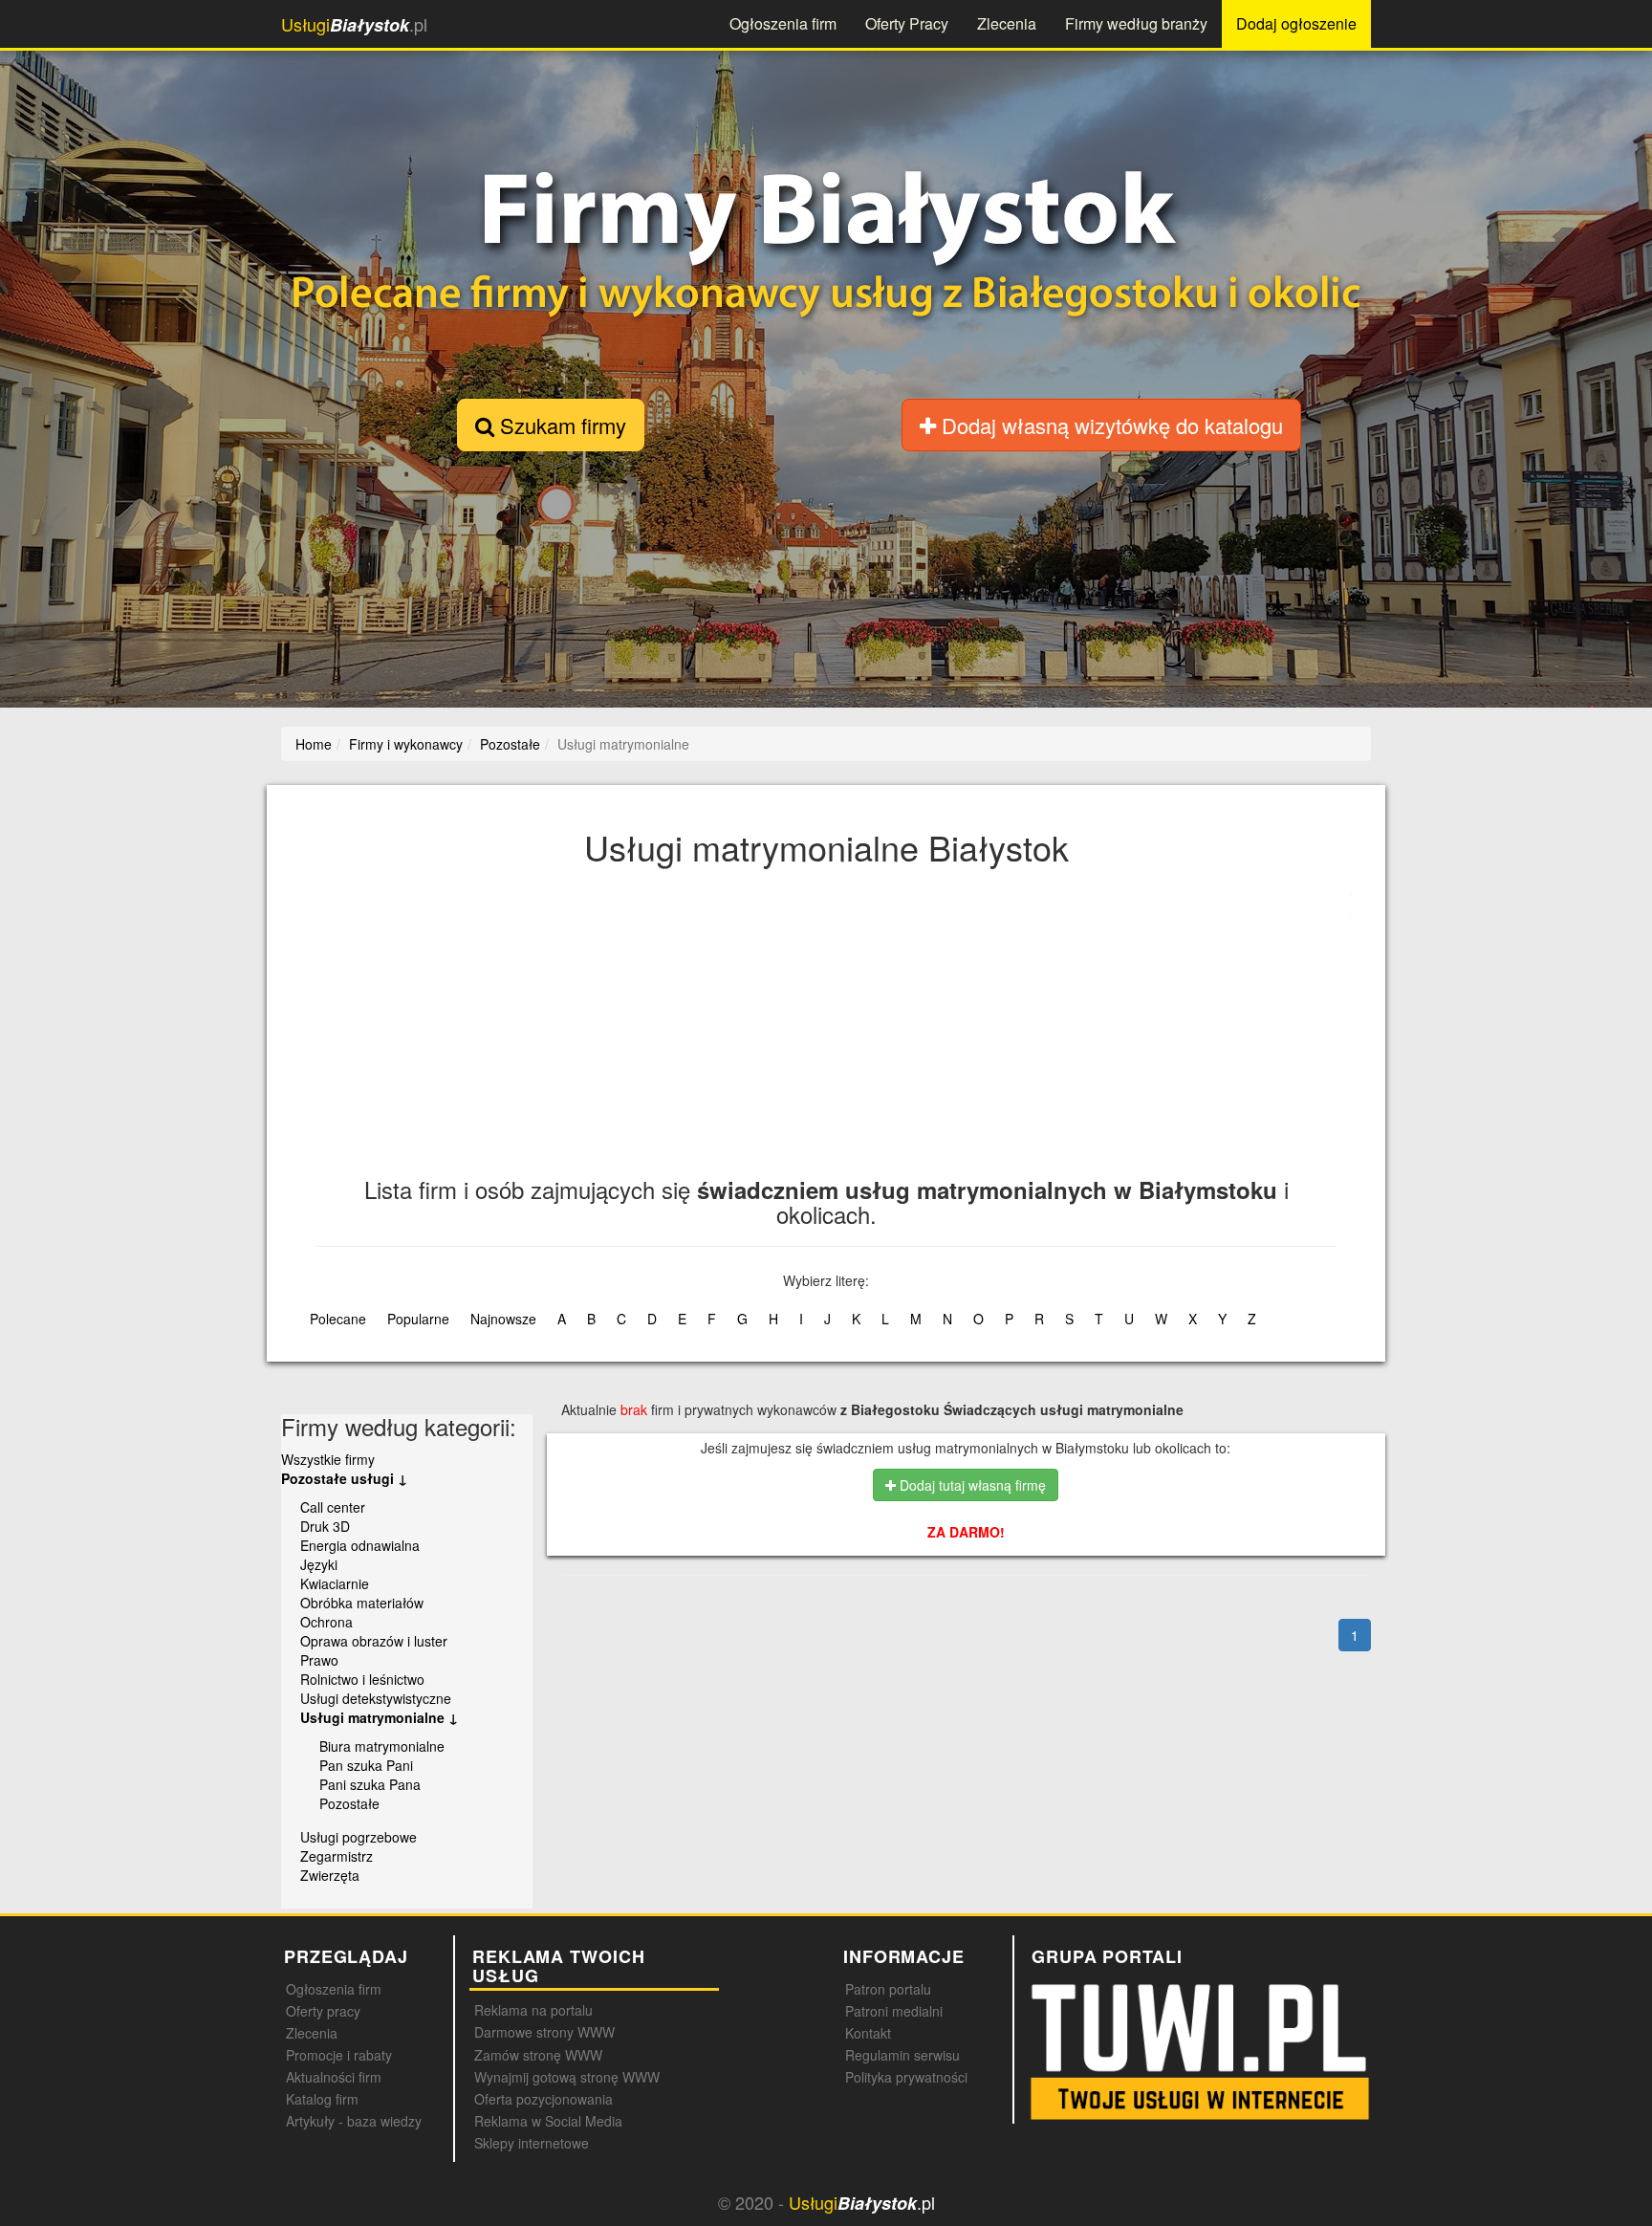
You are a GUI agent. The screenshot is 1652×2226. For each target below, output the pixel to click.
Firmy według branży (1136, 23)
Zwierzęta (330, 1875)
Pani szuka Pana (370, 1784)
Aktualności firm (334, 2077)
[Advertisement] (889, 1034)
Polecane (338, 1319)
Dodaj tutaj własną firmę (971, 1485)
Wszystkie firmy (328, 1459)
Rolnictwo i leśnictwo (362, 1679)
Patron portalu (888, 1989)
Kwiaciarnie (335, 1583)
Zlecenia (1007, 23)
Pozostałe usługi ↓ (344, 1478)
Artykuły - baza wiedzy (354, 2121)
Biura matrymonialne (382, 1746)
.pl (354, 24)
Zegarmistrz (337, 1856)
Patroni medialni (894, 2011)
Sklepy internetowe (532, 2143)
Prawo (319, 1660)
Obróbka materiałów (362, 1603)
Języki (319, 1564)
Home (314, 744)
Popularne (418, 1319)
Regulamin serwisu (902, 2055)
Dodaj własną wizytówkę (1109, 425)
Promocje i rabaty (339, 2055)
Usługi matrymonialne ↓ (379, 1717)
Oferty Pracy (907, 23)
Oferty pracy (323, 2011)
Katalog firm (322, 2099)
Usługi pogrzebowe (359, 1837)
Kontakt (868, 2033)
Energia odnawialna (360, 1545)
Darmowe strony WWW (544, 2032)
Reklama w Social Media (548, 2121)
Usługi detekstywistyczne (376, 1698)
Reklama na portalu (533, 2010)
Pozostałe (349, 1803)
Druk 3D (325, 1526)
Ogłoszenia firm (783, 23)
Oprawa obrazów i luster (374, 1641)
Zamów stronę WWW (538, 2055)
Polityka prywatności (906, 2077)
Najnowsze (503, 1319)
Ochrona (326, 1622)
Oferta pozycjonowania (543, 2099)
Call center (333, 1507)
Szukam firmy (560, 425)
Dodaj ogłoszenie (1296, 23)
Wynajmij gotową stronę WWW (567, 2077)
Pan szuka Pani (366, 1765)
